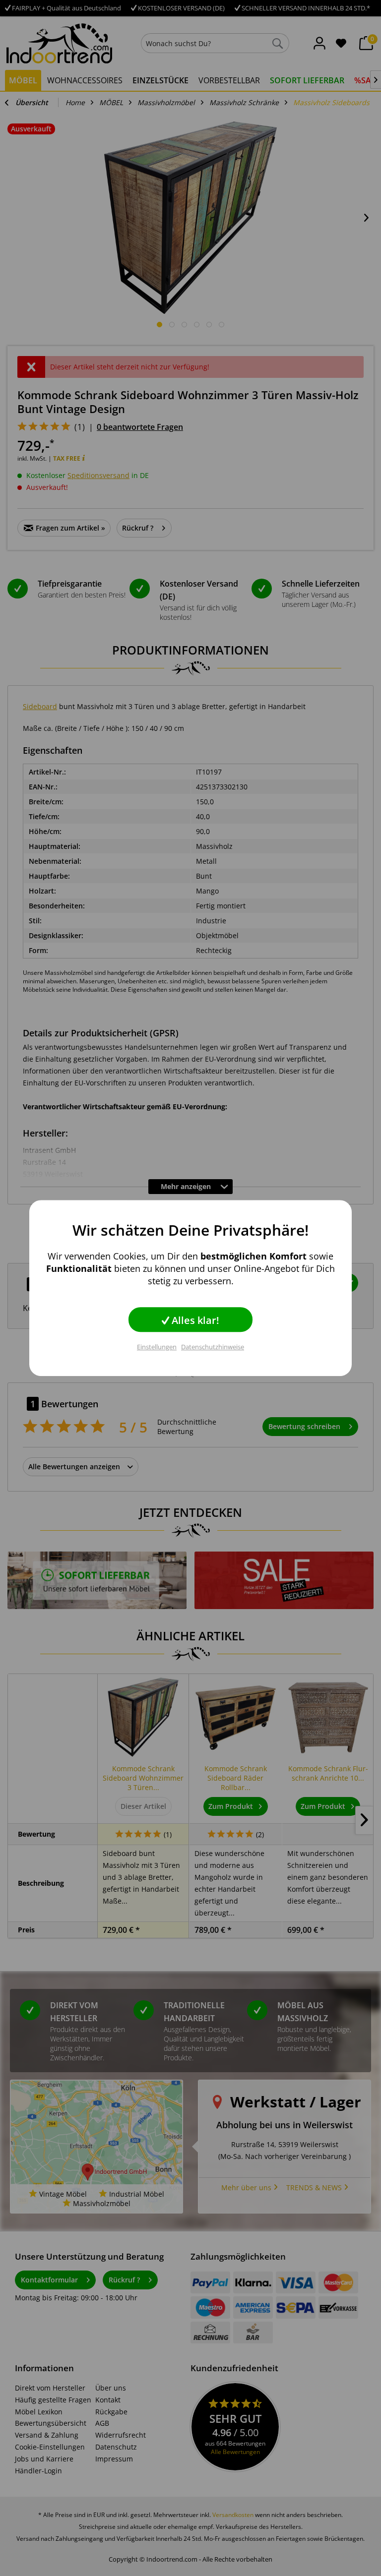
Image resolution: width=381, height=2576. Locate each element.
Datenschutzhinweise (213, 1347)
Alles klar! (194, 1320)
